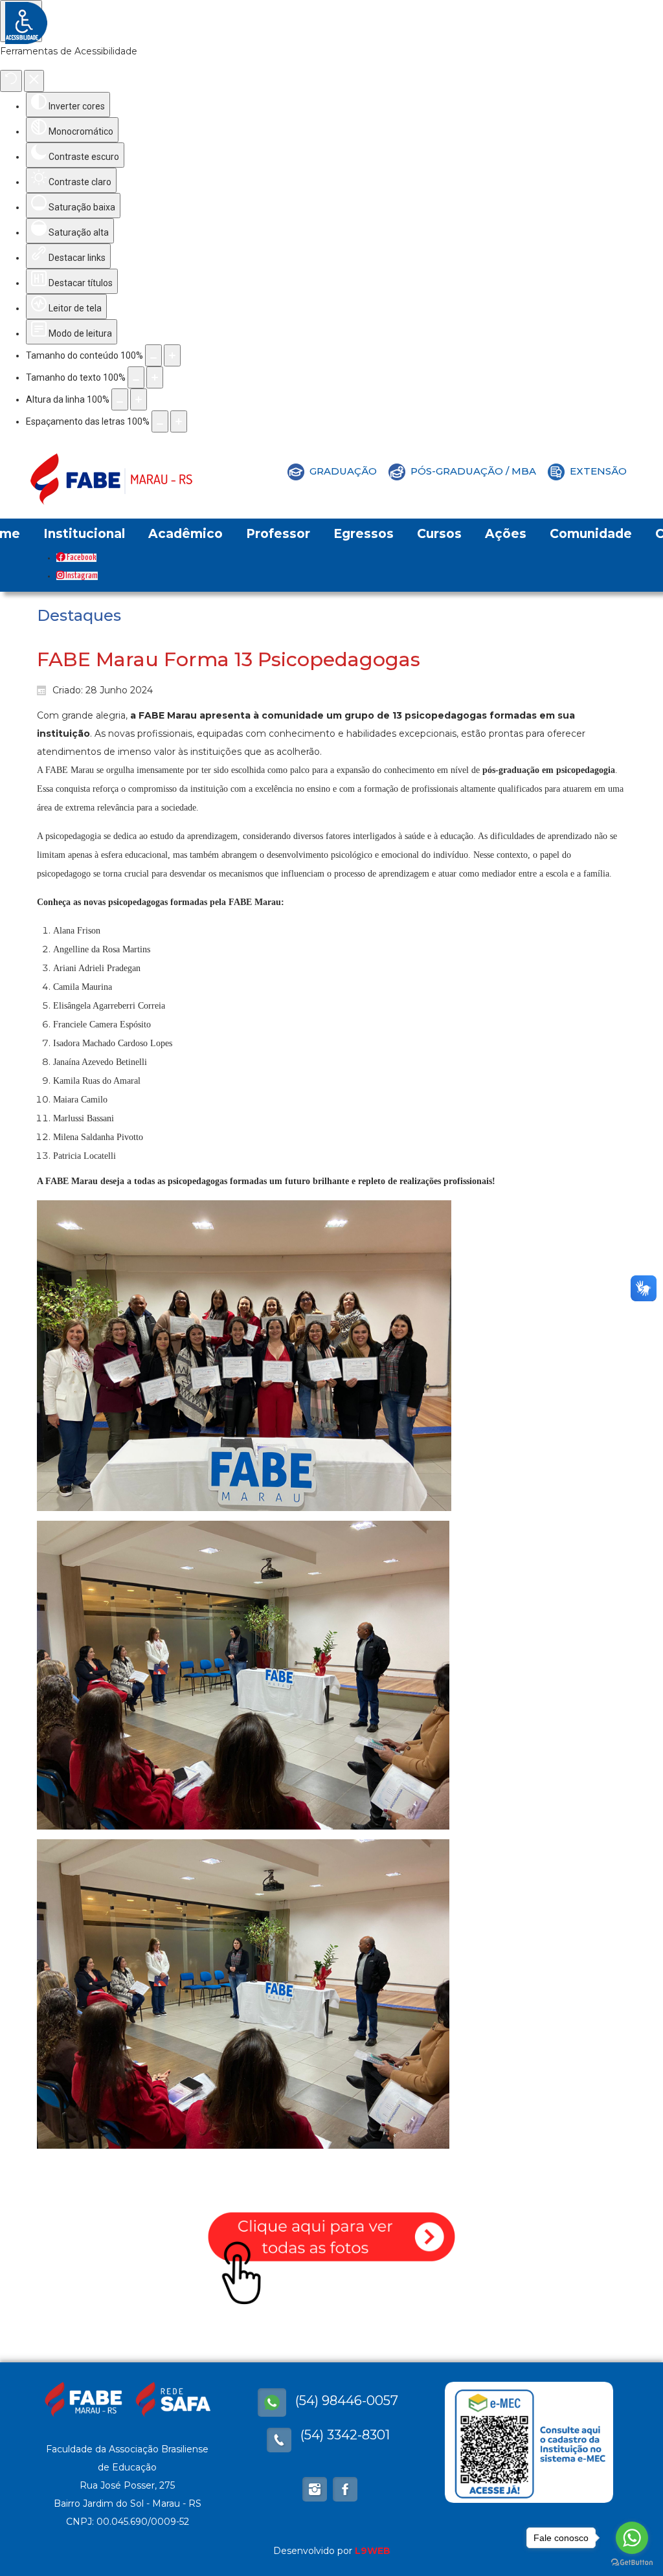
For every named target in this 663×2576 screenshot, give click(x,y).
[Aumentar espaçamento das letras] (179, 421)
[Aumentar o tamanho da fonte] (155, 377)
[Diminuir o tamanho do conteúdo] (153, 355)
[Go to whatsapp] (632, 2538)
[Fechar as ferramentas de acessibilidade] (34, 81)
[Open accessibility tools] (21, 21)
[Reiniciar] (11, 81)
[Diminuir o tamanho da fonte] (136, 377)
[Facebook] (272, 2402)
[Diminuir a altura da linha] (120, 399)
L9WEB (373, 2551)
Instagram (81, 576)
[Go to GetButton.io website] (632, 2563)
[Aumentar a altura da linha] (139, 399)
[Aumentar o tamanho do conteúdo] (172, 355)
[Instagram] (315, 2489)
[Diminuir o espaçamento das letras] (160, 421)
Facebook (81, 558)
